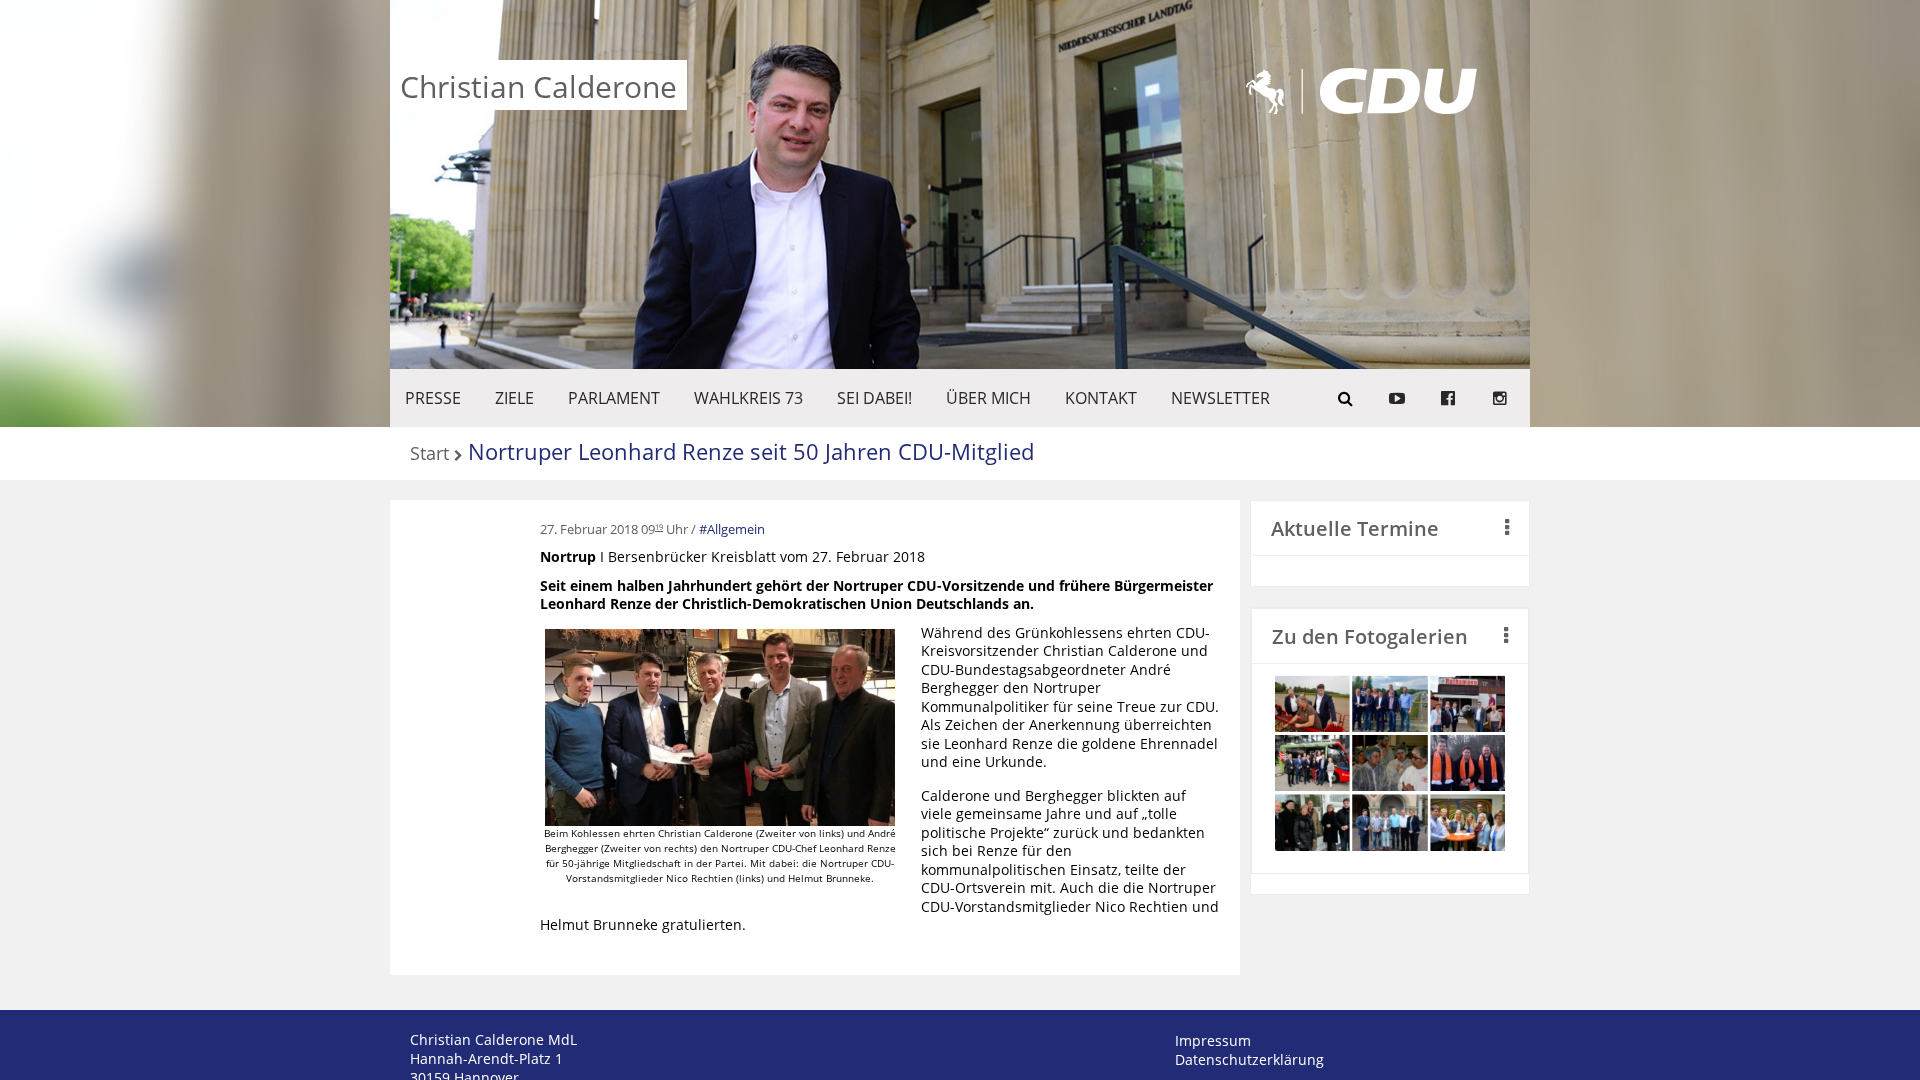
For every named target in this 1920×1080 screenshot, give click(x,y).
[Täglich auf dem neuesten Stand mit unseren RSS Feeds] (1500, 398)
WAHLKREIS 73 (748, 398)
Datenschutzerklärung (1249, 1059)
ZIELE (514, 398)
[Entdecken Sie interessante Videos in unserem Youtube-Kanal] (1397, 398)
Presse (433, 398)
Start (429, 454)
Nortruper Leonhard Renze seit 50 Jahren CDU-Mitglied (751, 451)
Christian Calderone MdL (493, 1039)
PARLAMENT (614, 398)
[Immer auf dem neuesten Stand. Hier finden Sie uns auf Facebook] (1448, 398)
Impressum (1213, 1040)
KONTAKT (1101, 398)
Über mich (988, 398)
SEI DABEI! (874, 398)
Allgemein (736, 529)
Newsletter (1220, 398)
